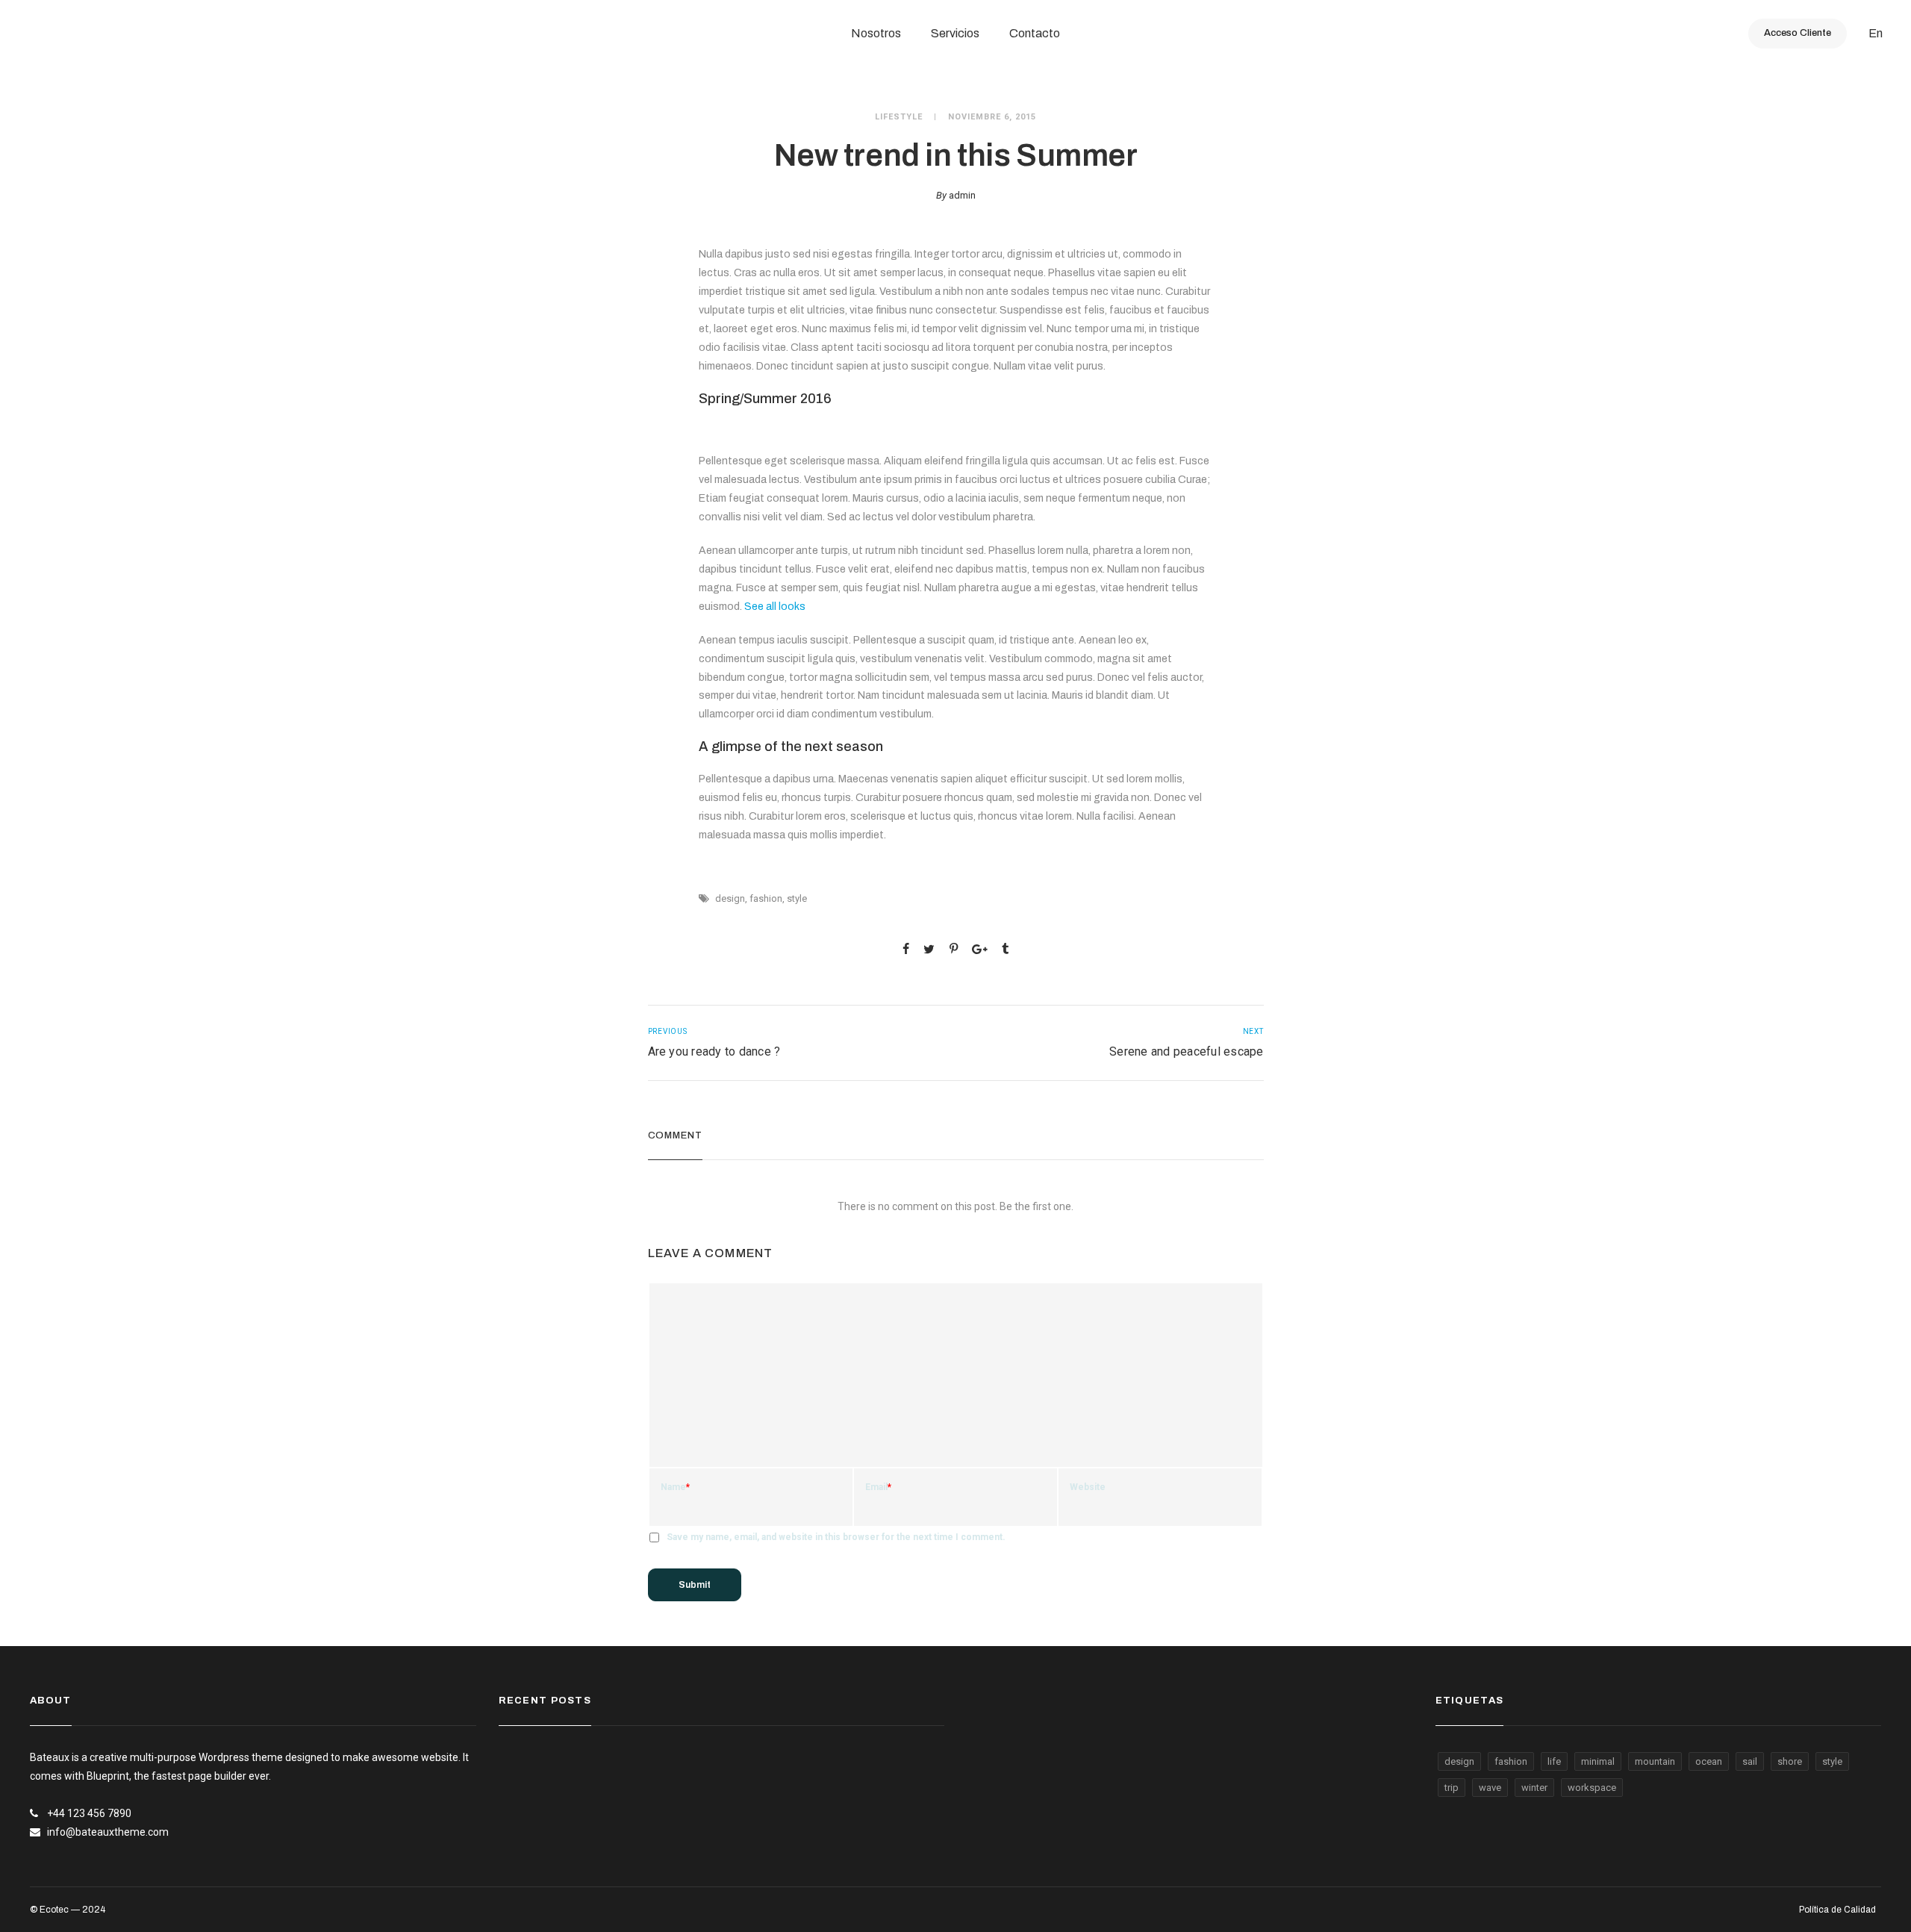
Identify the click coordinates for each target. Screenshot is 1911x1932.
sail (1750, 1761)
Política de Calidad (1837, 1910)
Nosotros (876, 33)
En (1876, 33)
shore (1790, 1761)
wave (1490, 1788)
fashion (766, 898)
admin (962, 195)
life (1554, 1761)
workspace (1592, 1788)
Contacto (1035, 33)
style (797, 898)
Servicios (955, 33)
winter (1534, 1788)
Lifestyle (899, 117)
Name (675, 1487)
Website (1088, 1487)
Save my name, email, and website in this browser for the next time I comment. (836, 1537)
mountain (1655, 1761)
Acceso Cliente (1798, 33)
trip (1452, 1788)
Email (878, 1487)
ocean (1709, 1761)
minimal (1598, 1761)
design (730, 898)
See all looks (775, 607)
